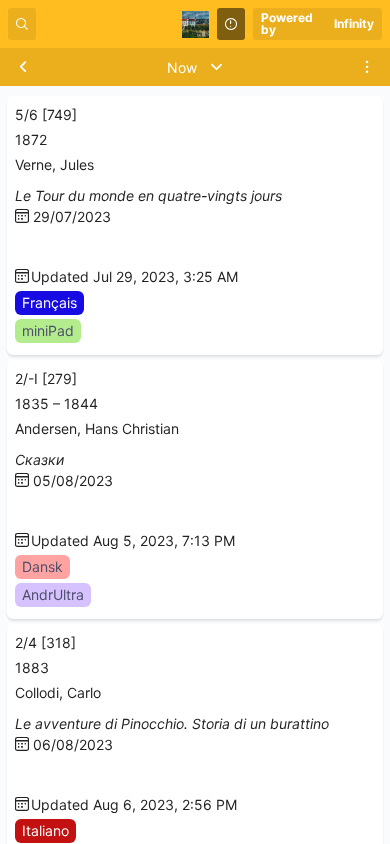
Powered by (318, 23)
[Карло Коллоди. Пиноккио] (23, 775)
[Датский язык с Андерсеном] (23, 511)
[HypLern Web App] (23, 247)
